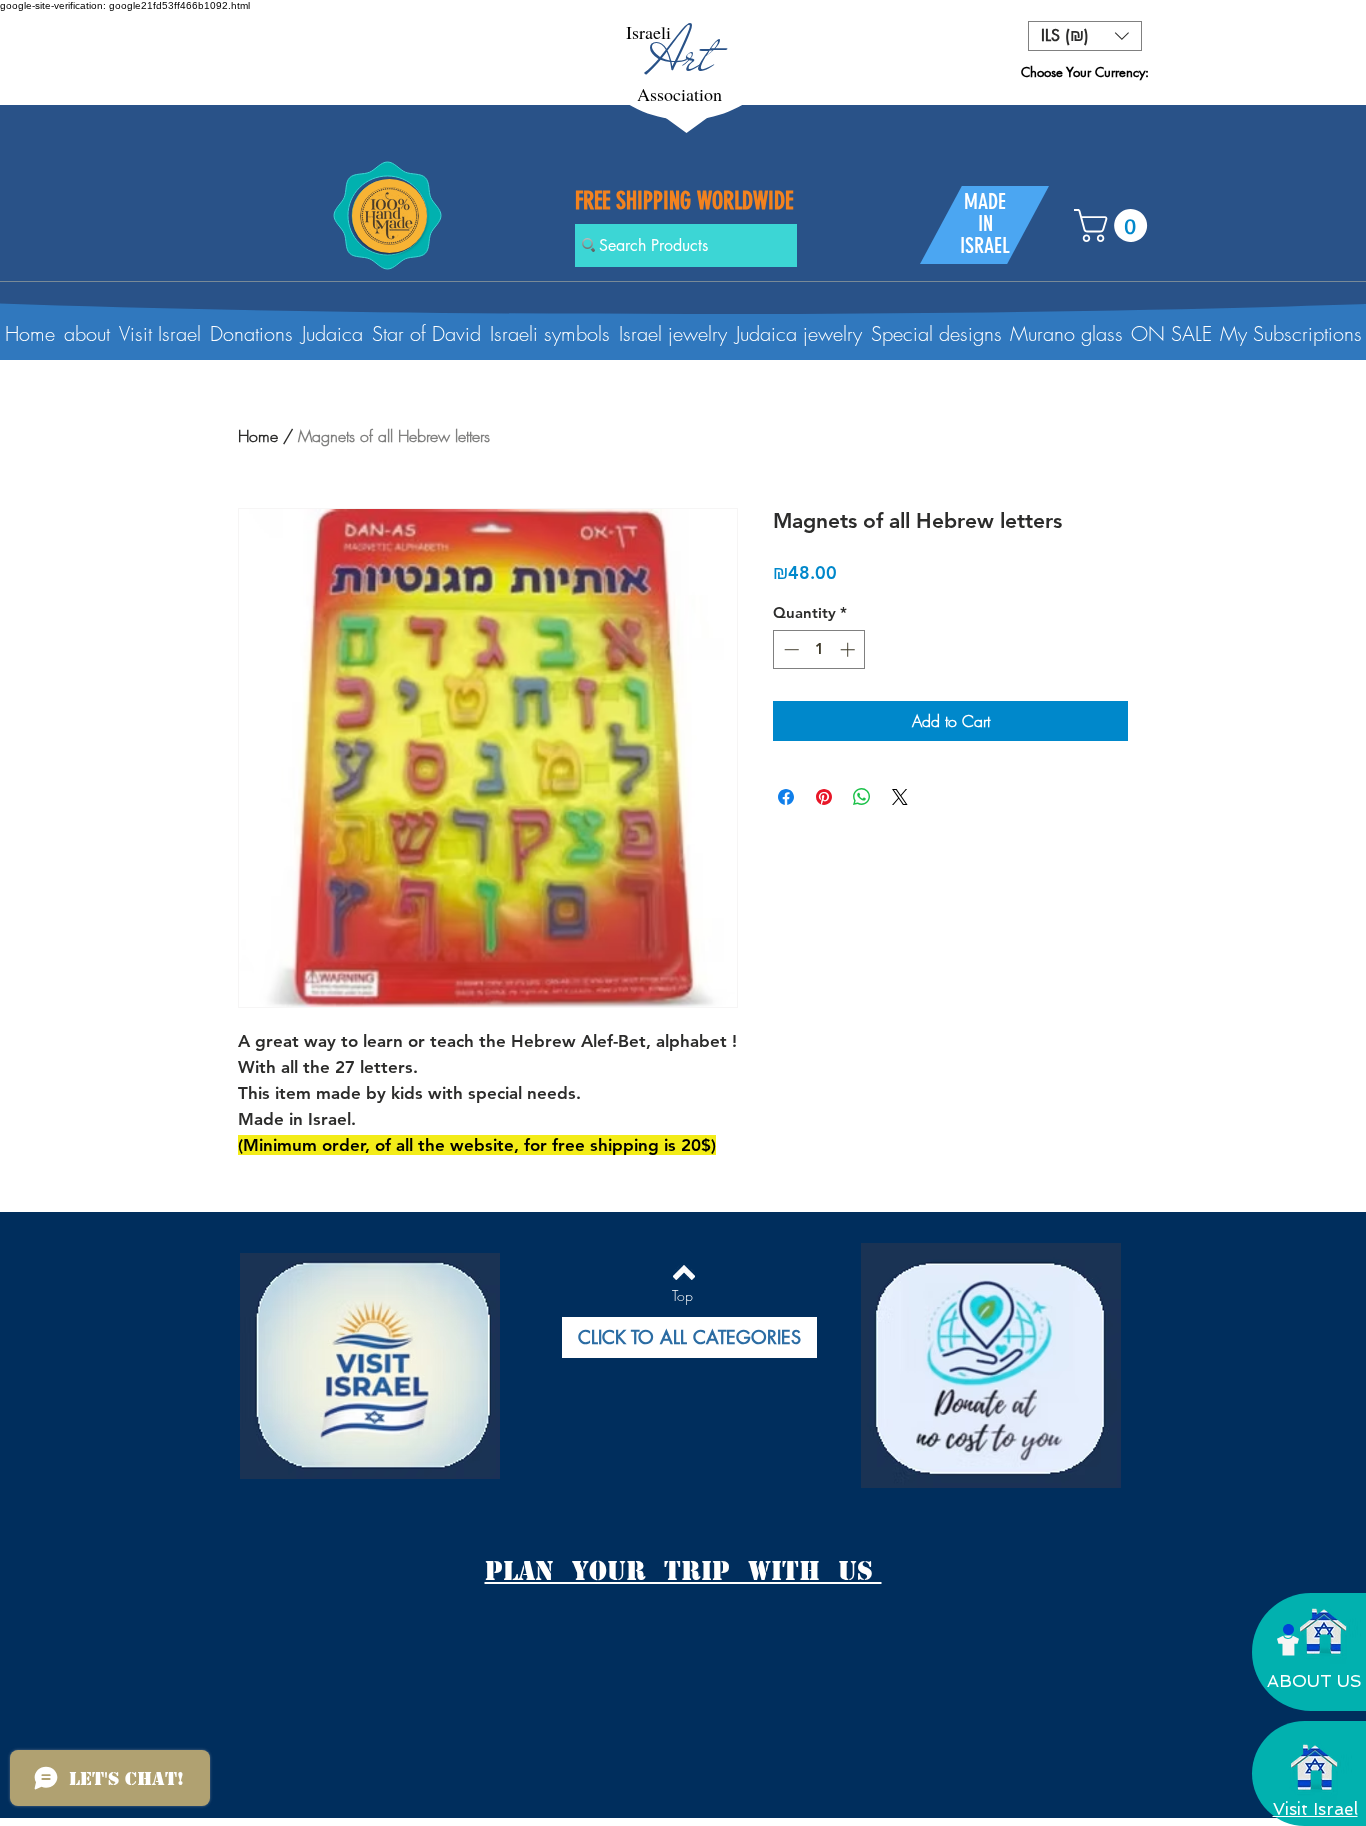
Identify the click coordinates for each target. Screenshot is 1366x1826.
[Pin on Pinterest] (824, 797)
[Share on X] (900, 797)
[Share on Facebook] (786, 797)
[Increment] (849, 649)
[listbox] (1085, 36)
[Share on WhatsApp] (862, 797)
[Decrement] (789, 649)
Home (258, 436)
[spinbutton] (819, 649)
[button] (1085, 36)
